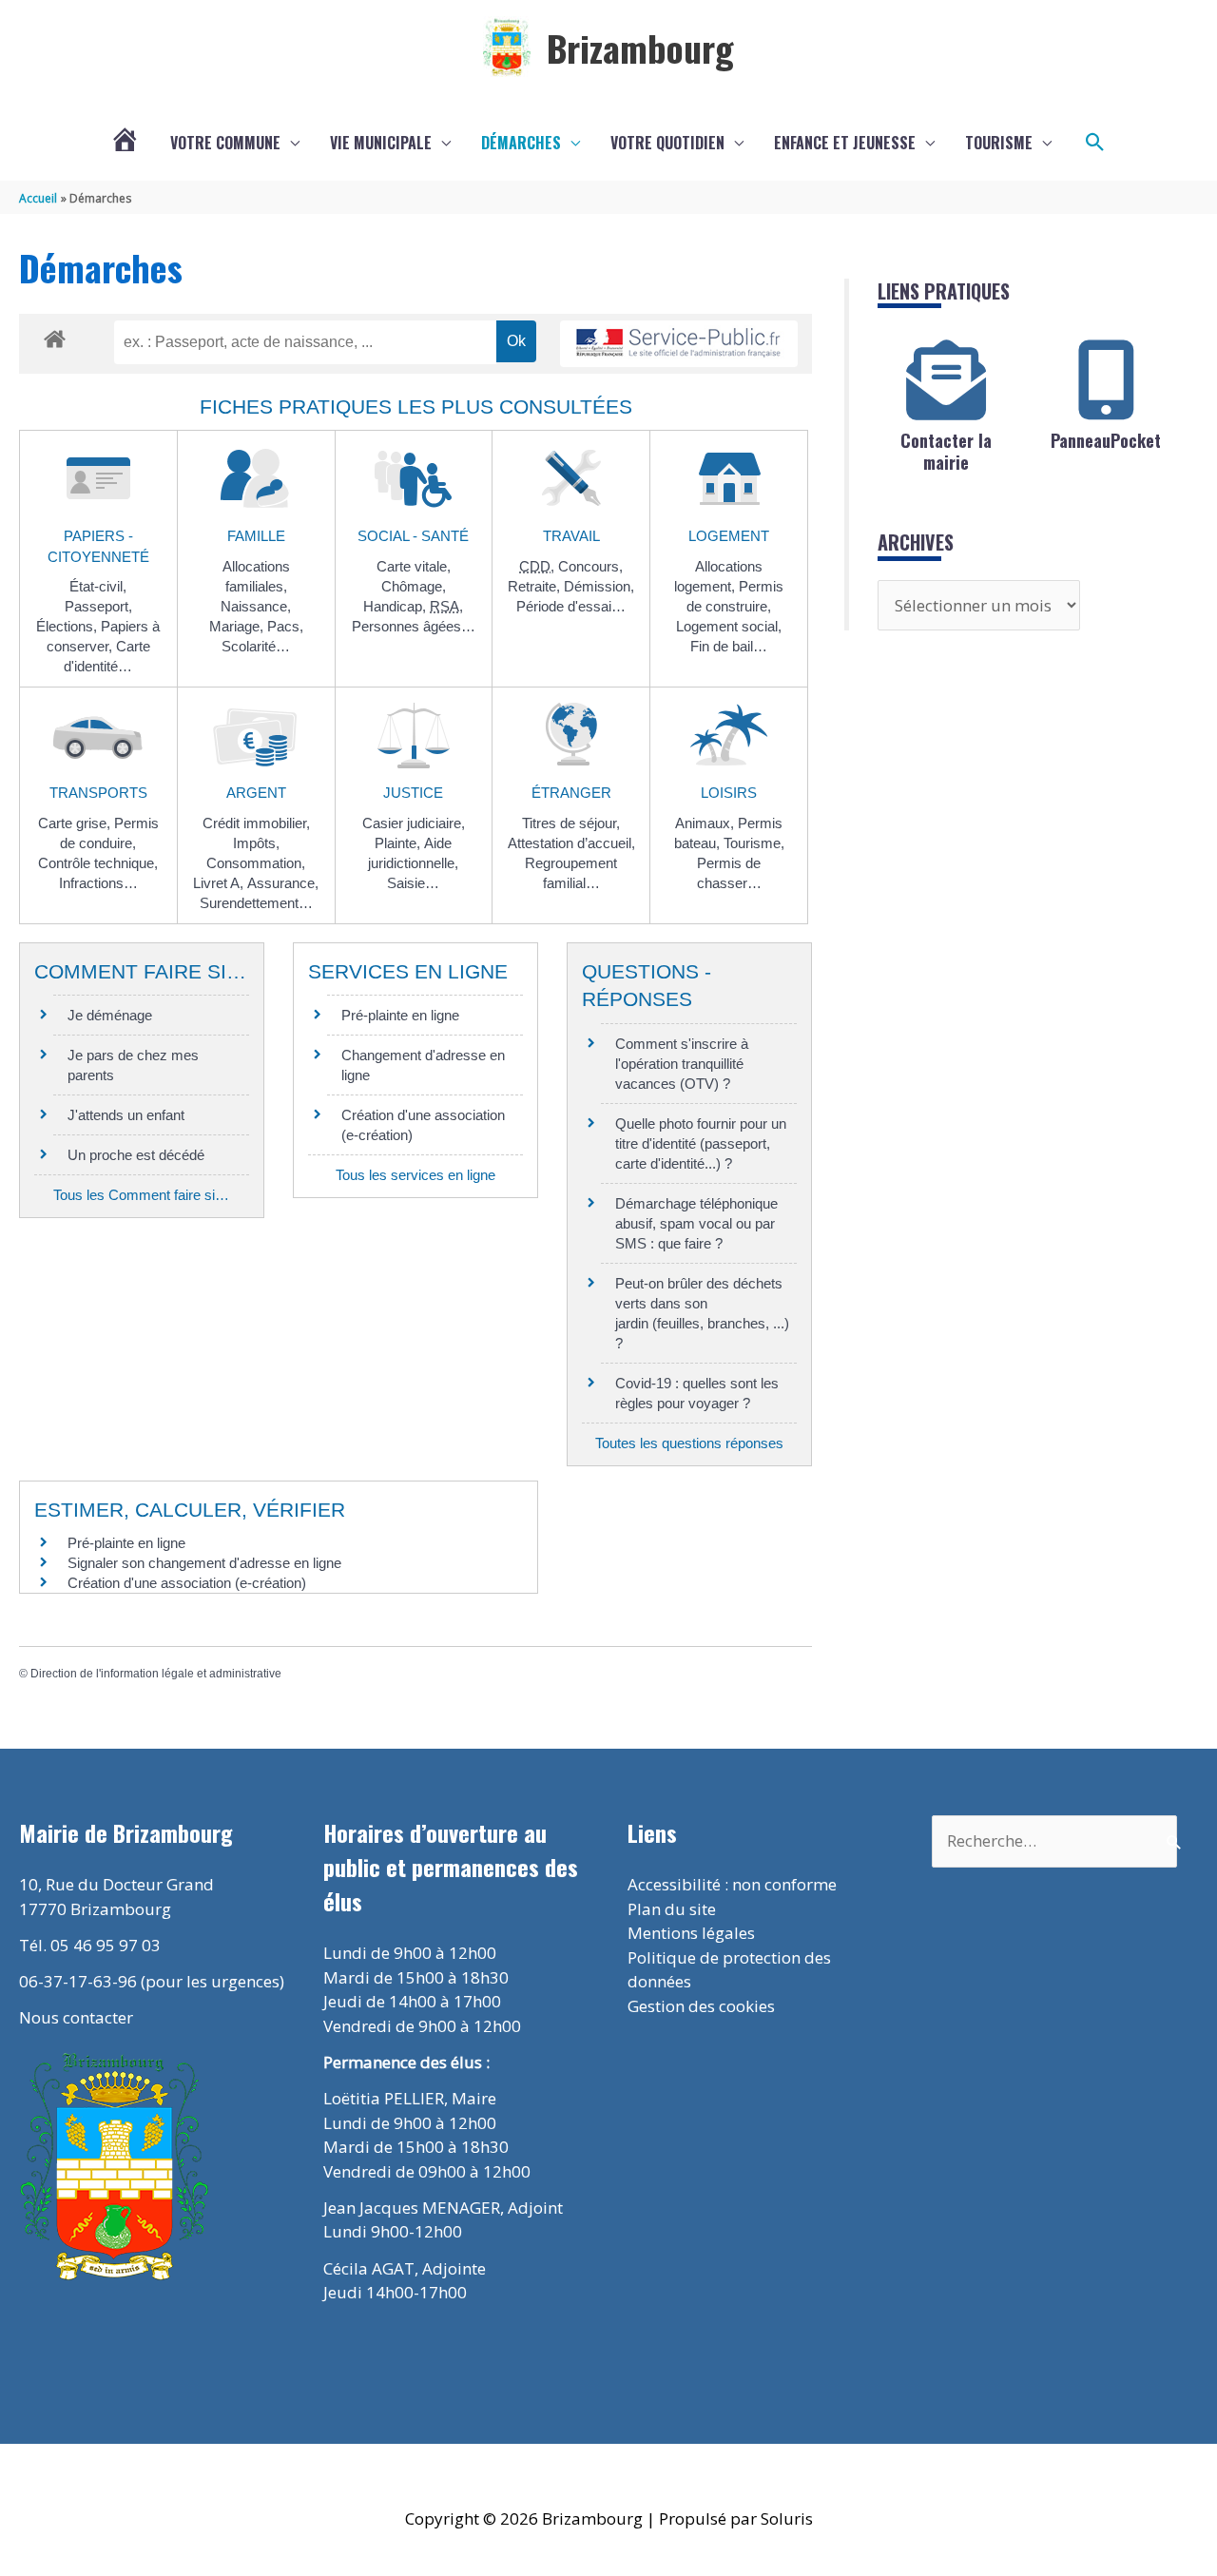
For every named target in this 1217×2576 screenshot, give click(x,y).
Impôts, (256, 843)
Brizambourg (640, 48)
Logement (729, 536)
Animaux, (706, 823)
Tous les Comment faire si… (141, 1195)
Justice (413, 793)
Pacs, (285, 626)
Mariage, (238, 626)
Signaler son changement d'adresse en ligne (204, 1563)
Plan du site (672, 1909)
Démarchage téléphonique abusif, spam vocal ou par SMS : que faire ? (696, 1223)
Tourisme (999, 143)
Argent (256, 793)
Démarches (521, 143)
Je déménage (110, 1015)
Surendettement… (256, 903)
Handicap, (396, 606)
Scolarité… (256, 646)
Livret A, (220, 883)
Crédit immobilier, (256, 823)
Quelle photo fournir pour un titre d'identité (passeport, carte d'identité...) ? (701, 1143)
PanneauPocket (1106, 440)
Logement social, (729, 626)
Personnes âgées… (414, 626)
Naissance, (256, 606)
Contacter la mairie (946, 451)
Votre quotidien (667, 143)
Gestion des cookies (701, 2006)
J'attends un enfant (126, 1115)
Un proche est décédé (136, 1155)
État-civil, (98, 586)
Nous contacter (76, 2017)
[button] (1095, 143)
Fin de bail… (729, 646)
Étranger (571, 793)
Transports (98, 793)
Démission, (599, 586)
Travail (571, 536)
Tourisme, (754, 843)
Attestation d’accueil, (571, 843)
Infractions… (98, 883)
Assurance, (283, 883)
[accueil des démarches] (55, 336)
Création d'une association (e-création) (187, 1583)
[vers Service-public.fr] (679, 344)
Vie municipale (381, 143)
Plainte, (399, 843)
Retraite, (536, 586)
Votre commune (225, 143)
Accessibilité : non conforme (732, 1884)
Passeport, (98, 606)
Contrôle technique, (98, 863)
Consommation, (256, 863)
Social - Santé (413, 536)
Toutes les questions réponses (689, 1443)
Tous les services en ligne (415, 1175)
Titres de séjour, (571, 823)
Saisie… (413, 883)
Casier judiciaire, (414, 823)
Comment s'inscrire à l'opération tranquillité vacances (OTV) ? (682, 1064)
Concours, (590, 566)
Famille (256, 536)
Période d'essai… (571, 606)
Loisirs (729, 793)
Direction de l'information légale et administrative (156, 1674)
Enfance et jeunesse (845, 143)
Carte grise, (76, 823)
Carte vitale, (414, 566)
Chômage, (414, 586)
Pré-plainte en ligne (400, 1015)
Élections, (68, 626)
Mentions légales (691, 1933)
